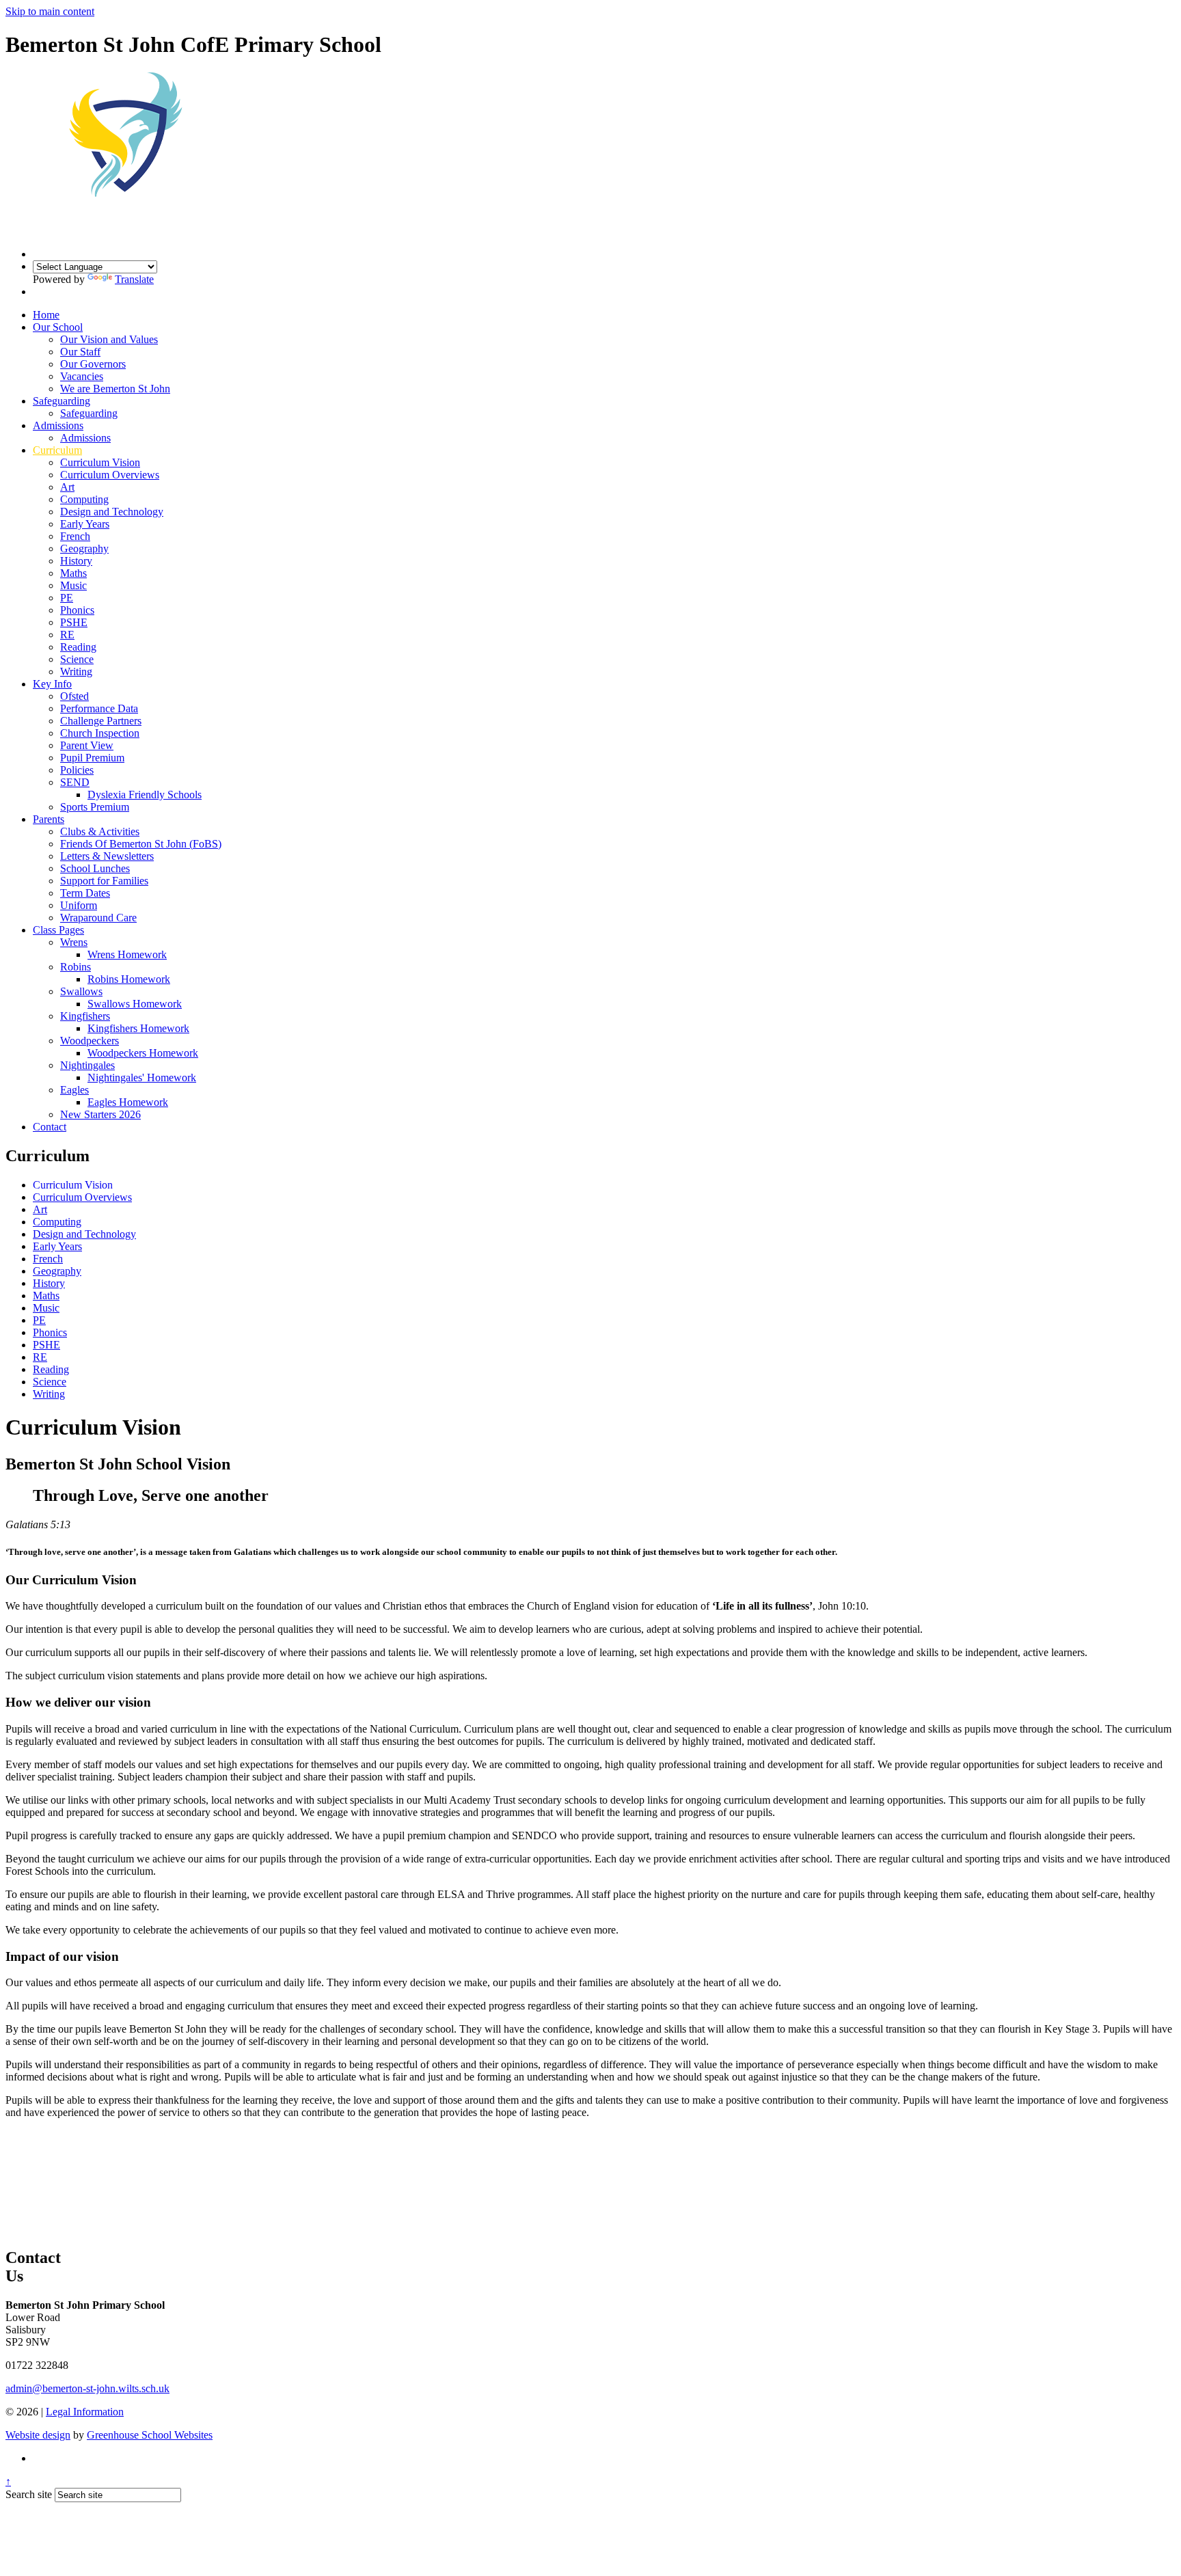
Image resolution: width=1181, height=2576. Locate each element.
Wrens (74, 942)
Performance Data (99, 708)
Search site (29, 2494)
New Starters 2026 (100, 1114)
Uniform (79, 905)
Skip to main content (50, 11)
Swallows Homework (135, 1004)
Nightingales (87, 1065)
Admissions (58, 425)
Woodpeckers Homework (143, 1053)
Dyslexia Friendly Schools (145, 795)
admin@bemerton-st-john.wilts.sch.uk (87, 2388)
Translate (134, 279)
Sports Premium (95, 807)
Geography (84, 548)
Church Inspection (100, 733)
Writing (76, 672)
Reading (78, 647)
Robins (76, 967)
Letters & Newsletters (107, 856)
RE (67, 635)
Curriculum (57, 450)
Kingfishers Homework (138, 1028)
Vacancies (82, 376)
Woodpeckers (90, 1041)
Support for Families (104, 881)
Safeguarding (62, 401)
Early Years (85, 524)
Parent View (87, 745)
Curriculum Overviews (110, 475)
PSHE (74, 622)
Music (73, 585)
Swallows (81, 991)
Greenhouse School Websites (150, 2435)
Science (77, 659)
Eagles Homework (128, 1102)
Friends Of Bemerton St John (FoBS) (141, 844)
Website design (38, 2435)
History (76, 561)
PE (67, 598)
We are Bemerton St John (115, 389)
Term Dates (85, 893)
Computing (84, 499)
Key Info (52, 684)
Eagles (74, 1090)
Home (46, 315)
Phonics (77, 610)
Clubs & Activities (100, 831)
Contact (50, 1127)
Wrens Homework (127, 954)
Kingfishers (85, 1016)
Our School (58, 327)
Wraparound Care (98, 918)
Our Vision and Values (109, 339)
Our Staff (80, 352)
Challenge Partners (101, 721)
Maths (73, 573)
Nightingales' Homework (142, 1077)
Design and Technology (112, 512)
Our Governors (93, 364)
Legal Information (85, 2412)
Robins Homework (129, 979)
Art (67, 487)
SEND (75, 782)
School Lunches (95, 868)
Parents (49, 819)
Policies (77, 770)
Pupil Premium (92, 758)
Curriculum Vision (100, 462)
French (75, 536)
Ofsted (74, 696)
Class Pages (58, 930)
